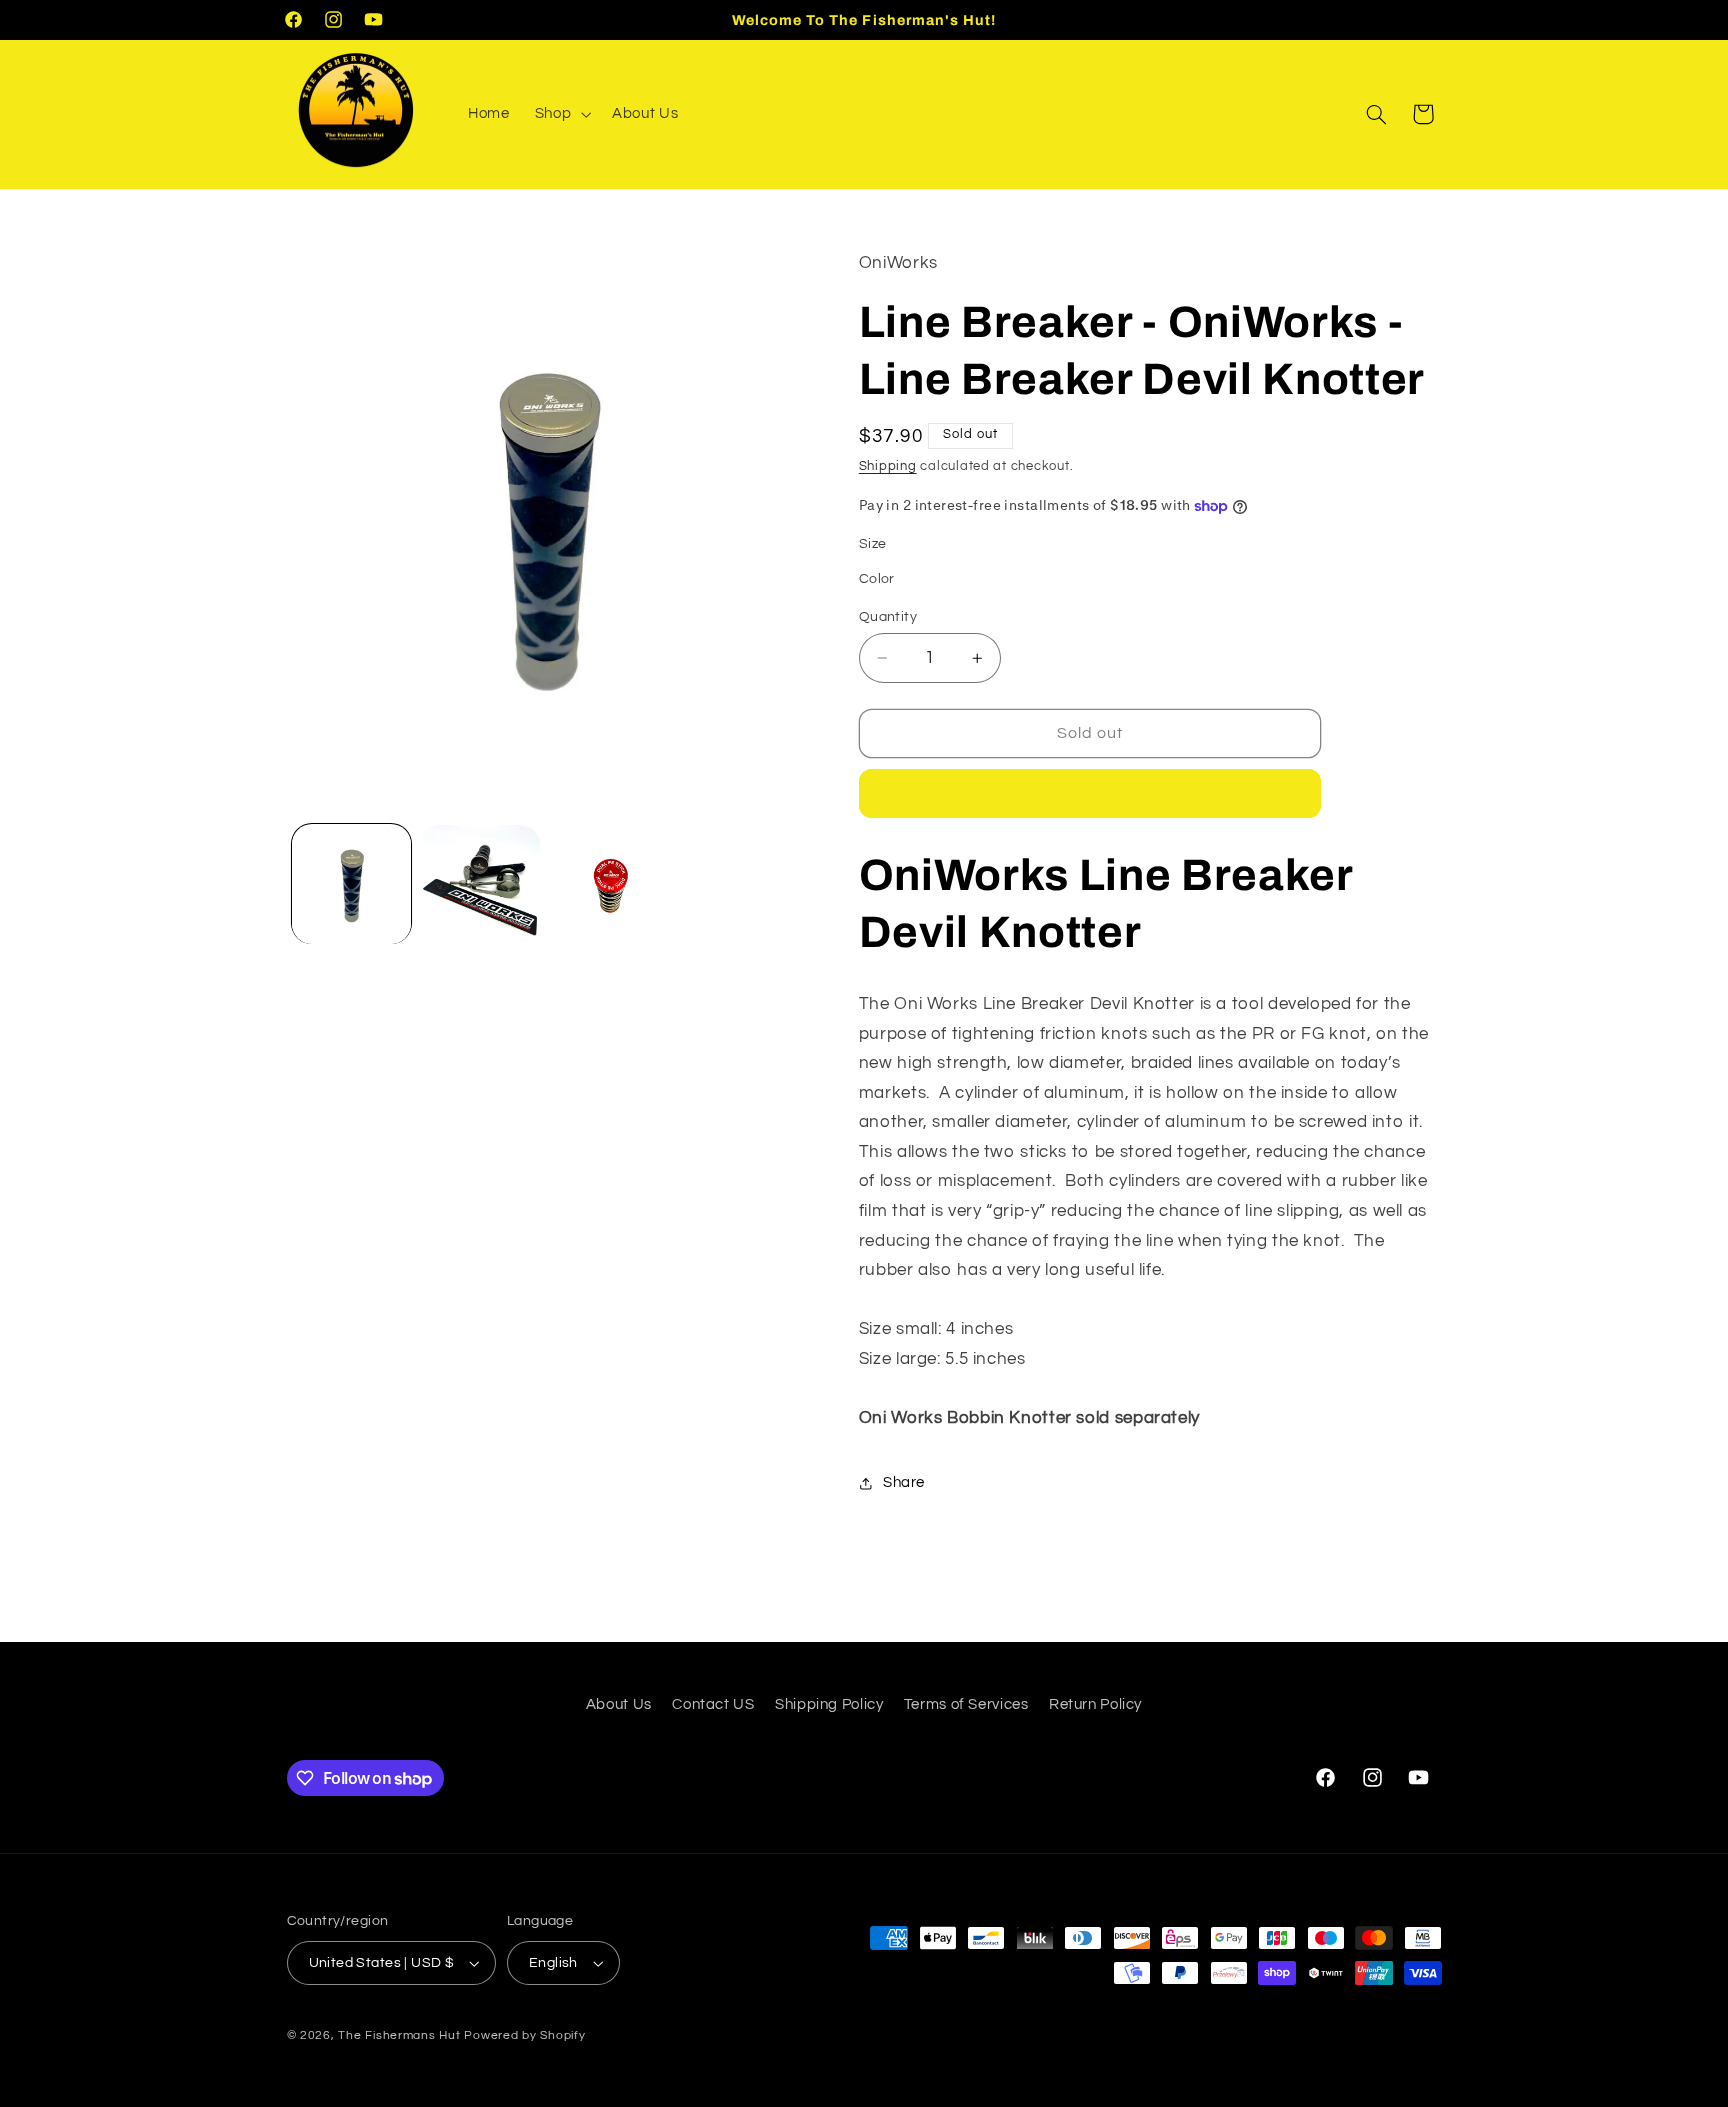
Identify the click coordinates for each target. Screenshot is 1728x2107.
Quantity (888, 617)
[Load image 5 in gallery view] (610, 884)
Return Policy (1095, 1704)
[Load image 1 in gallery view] (351, 884)
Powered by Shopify (524, 2035)
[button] (560, 114)
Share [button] (904, 1482)
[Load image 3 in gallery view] (480, 884)
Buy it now (1090, 794)
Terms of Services (966, 1704)
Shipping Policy (829, 1704)
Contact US (713, 1704)
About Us (619, 1704)
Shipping (888, 467)
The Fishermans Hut (399, 2035)
